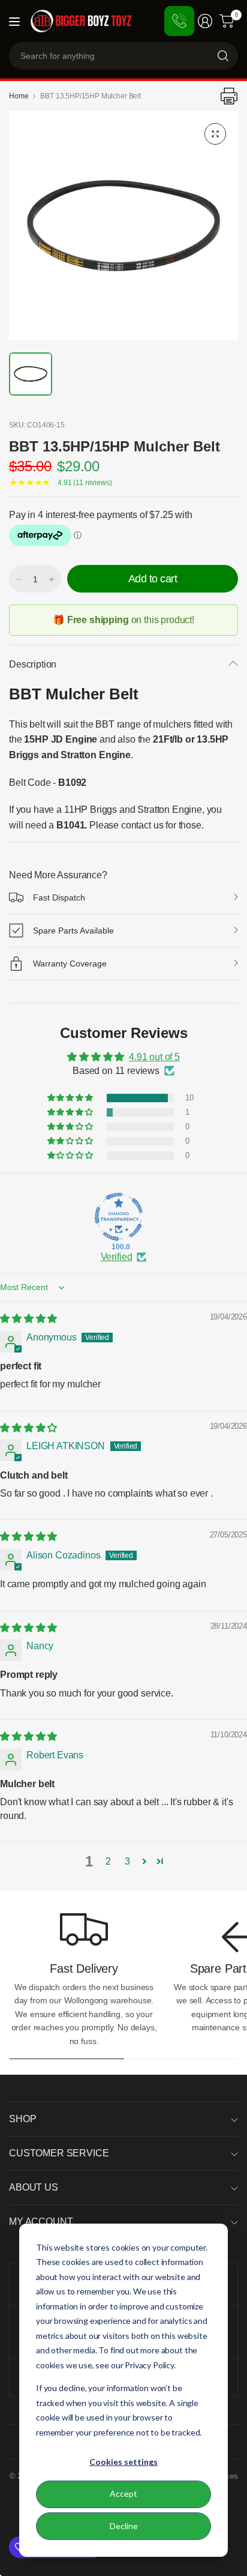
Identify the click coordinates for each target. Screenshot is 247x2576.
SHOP (22, 2119)
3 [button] (127, 1861)
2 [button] (108, 1861)
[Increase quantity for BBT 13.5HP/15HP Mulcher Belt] (52, 579)
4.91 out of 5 (154, 1057)
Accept (123, 2493)
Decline (124, 2526)
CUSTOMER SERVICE (59, 2153)
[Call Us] (179, 21)
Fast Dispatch (59, 897)
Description (33, 664)
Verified (117, 1257)
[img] (28, 1319)
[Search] (223, 56)
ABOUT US (34, 2187)
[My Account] (205, 21)
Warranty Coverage (70, 964)
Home (19, 96)
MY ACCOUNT (41, 2222)
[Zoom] (215, 134)
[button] (71, 1098)
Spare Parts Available (73, 931)
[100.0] (119, 1217)
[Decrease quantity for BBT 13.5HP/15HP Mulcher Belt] (19, 579)
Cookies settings (123, 2462)
